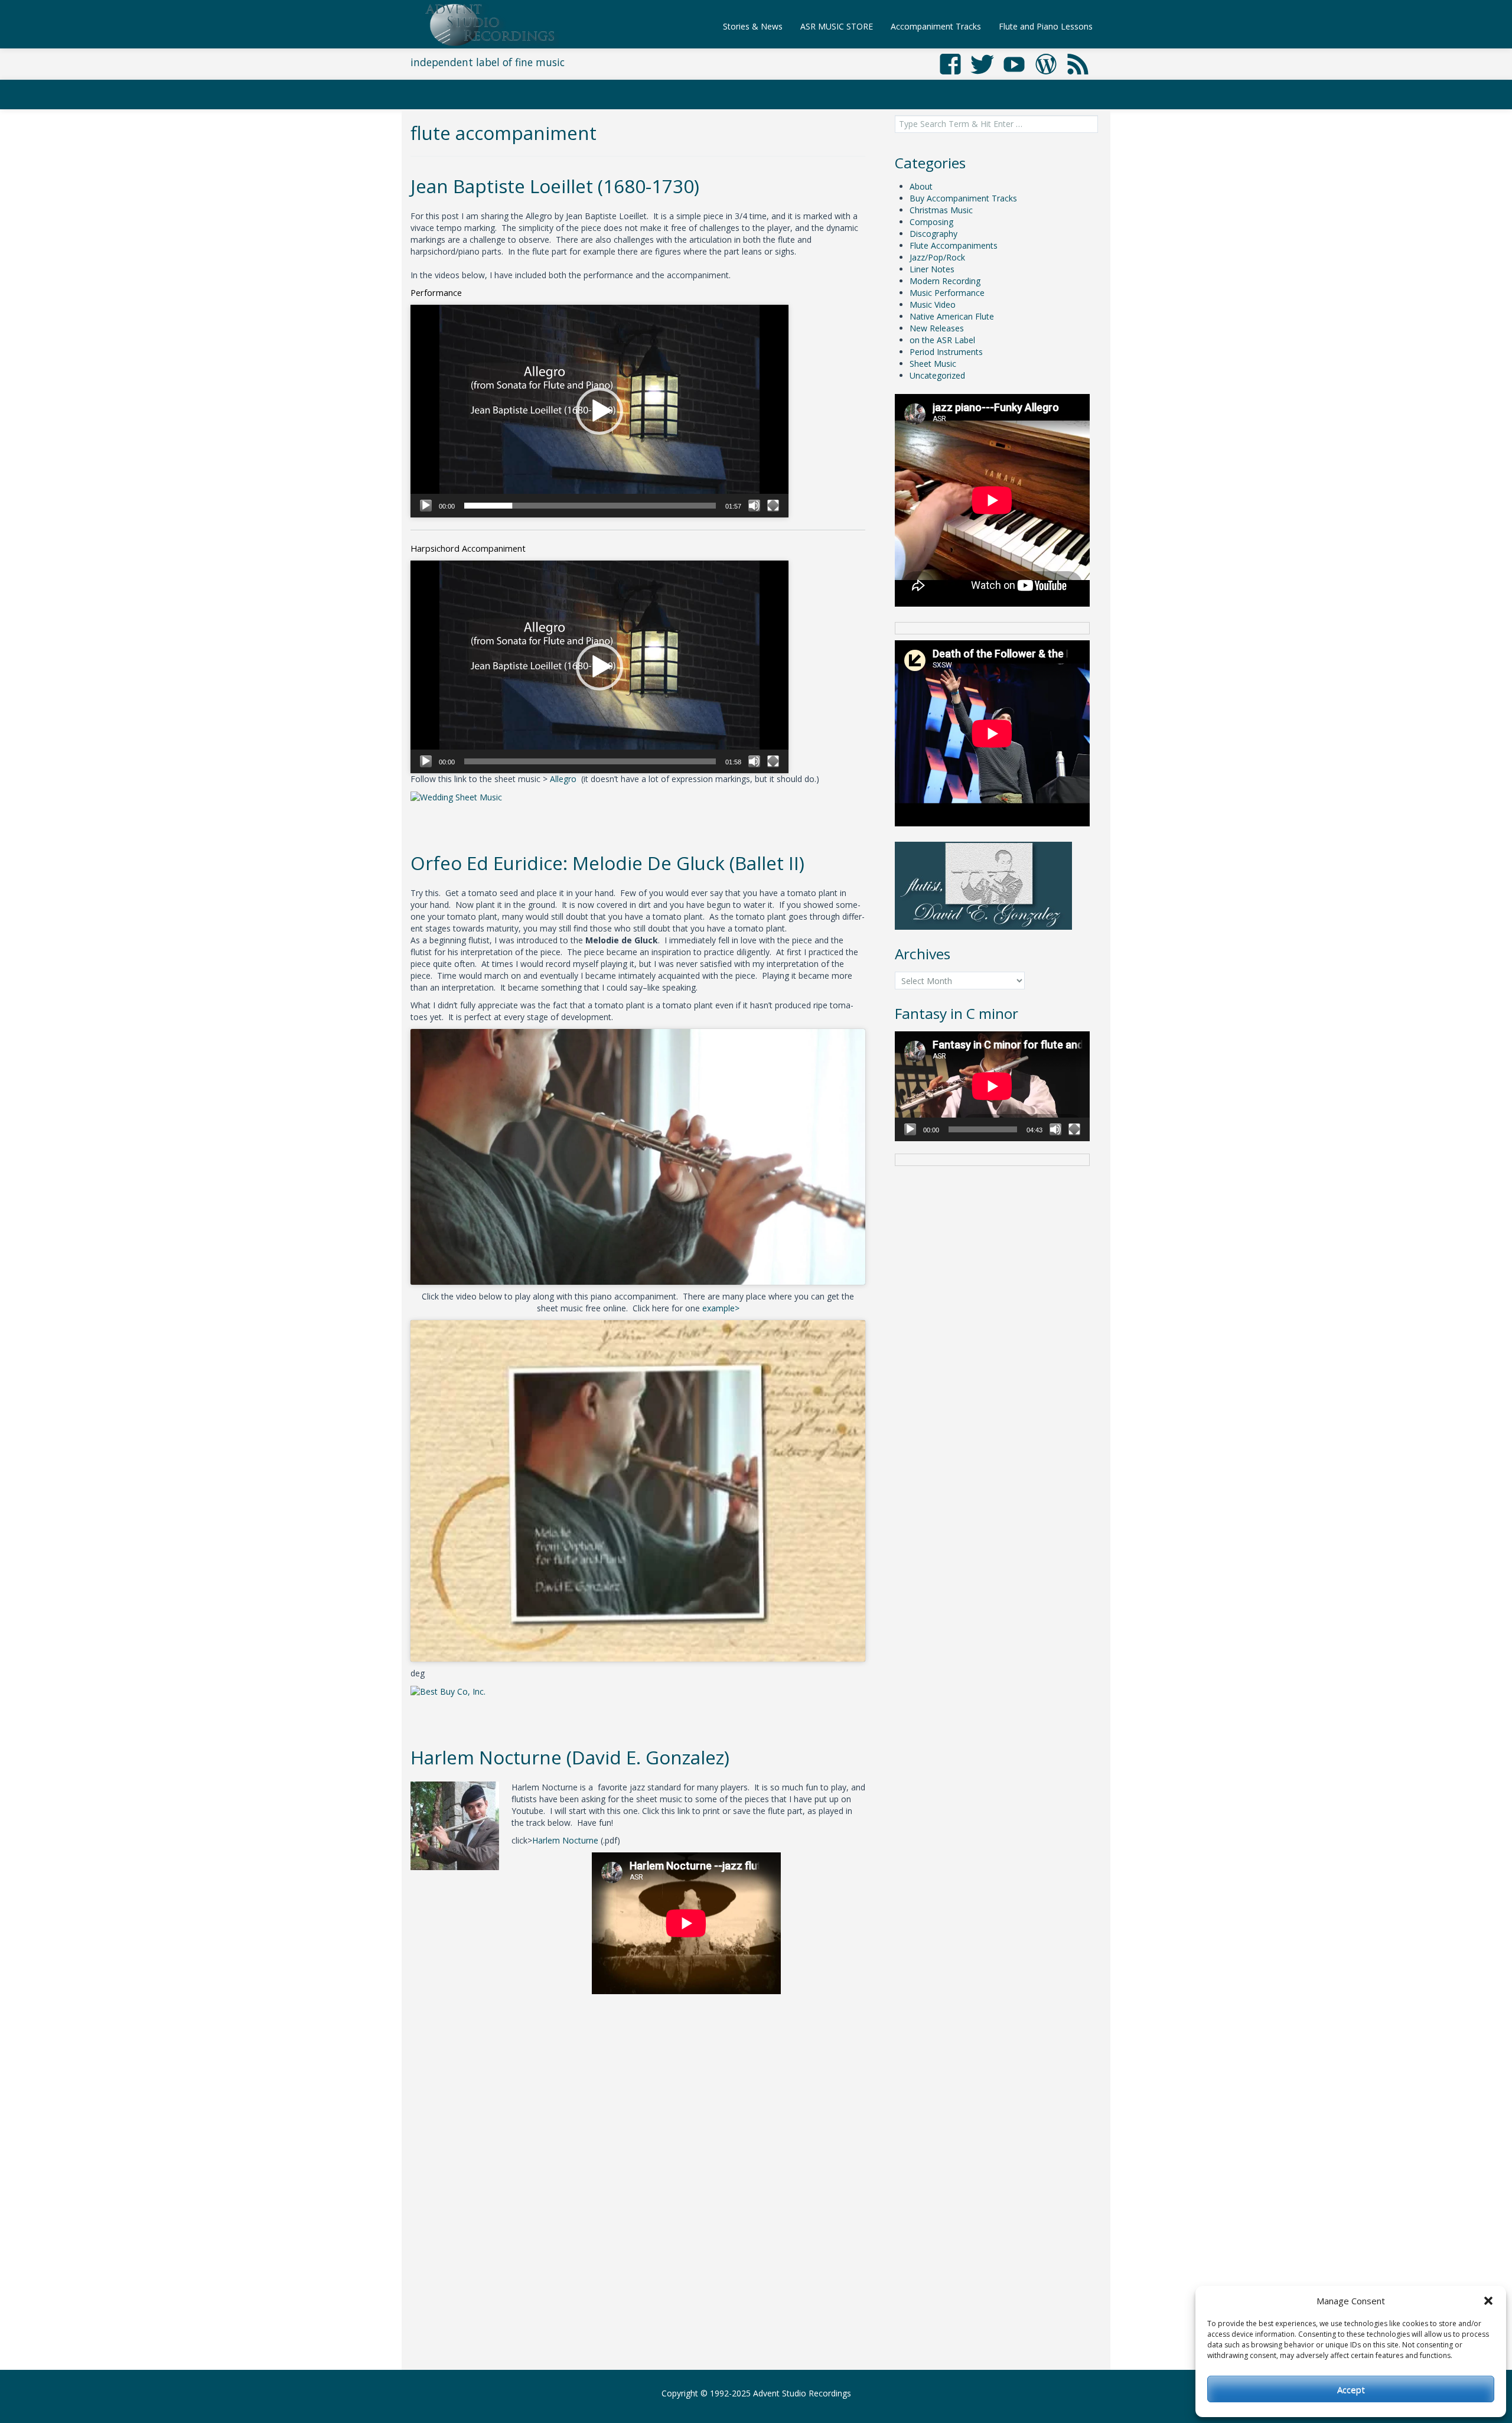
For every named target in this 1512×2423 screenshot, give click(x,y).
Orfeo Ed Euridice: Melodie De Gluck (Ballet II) (607, 863)
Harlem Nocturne (565, 1840)
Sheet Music (933, 364)
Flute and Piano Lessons (1046, 26)
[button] (1488, 2301)
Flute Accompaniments (954, 245)
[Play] (426, 506)
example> (721, 1308)
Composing (931, 222)
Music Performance (947, 293)
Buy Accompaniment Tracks (963, 198)
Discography (933, 234)
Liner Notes (932, 269)
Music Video (933, 304)
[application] (599, 411)
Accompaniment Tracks (936, 26)
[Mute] (754, 506)
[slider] (590, 506)
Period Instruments (946, 352)
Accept (1351, 2389)
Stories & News (753, 26)
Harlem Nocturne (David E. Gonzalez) (570, 1757)
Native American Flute (952, 316)
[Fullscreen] (773, 506)
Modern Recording (945, 281)
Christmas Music (941, 210)
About (921, 186)
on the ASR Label (942, 340)
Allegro (563, 779)
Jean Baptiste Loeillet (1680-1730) (555, 186)
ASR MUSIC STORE (837, 26)
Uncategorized (937, 375)
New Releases (937, 328)
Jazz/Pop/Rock (937, 257)
